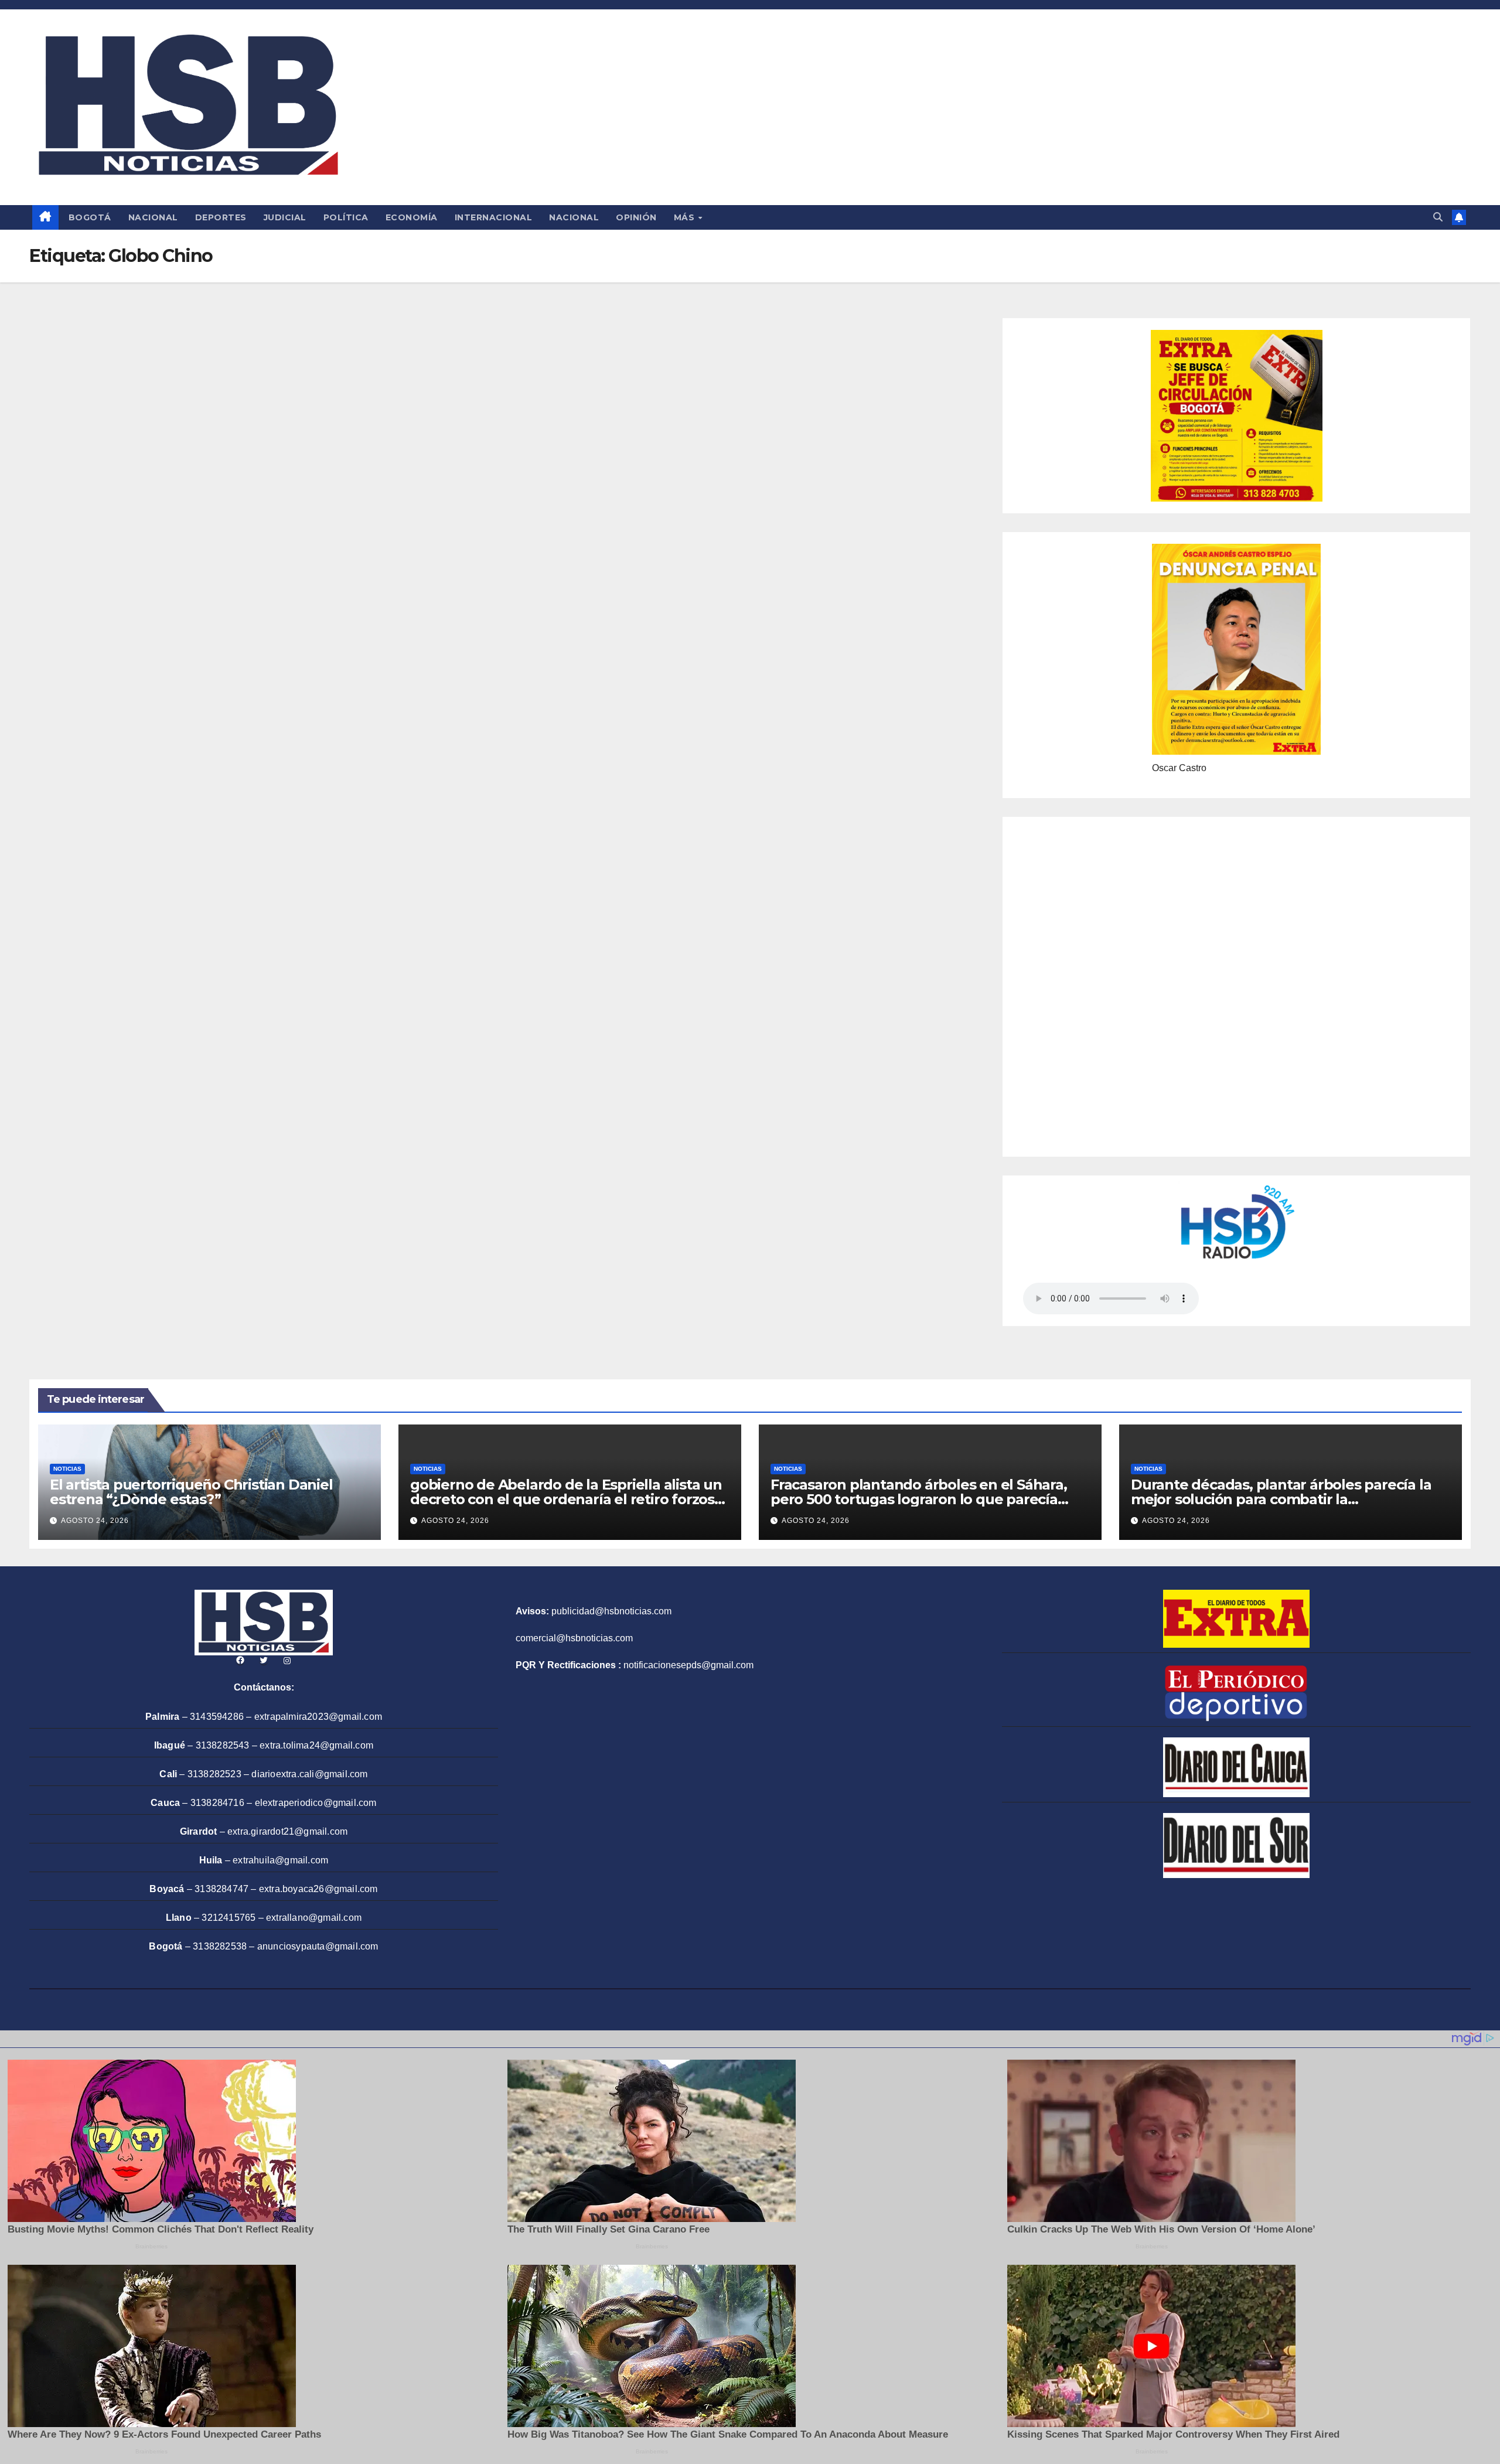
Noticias (67, 1469)
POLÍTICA (346, 217)
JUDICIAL (285, 217)
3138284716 (217, 1803)
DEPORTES (221, 217)
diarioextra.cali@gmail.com (309, 1774)
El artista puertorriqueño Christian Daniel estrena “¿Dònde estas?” (191, 1492)
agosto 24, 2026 (95, 1521)
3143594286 (217, 1717)
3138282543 (223, 1745)
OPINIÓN (636, 217)
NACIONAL (153, 217)
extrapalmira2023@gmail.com (318, 1717)
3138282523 (214, 1774)
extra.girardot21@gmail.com (287, 1831)
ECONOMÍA (412, 217)
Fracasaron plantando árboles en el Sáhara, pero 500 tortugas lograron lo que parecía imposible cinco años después (919, 1499)
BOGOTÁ (90, 217)
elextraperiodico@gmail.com (316, 1803)
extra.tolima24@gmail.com (316, 1745)
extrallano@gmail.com (314, 1918)
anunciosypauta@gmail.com (318, 1946)
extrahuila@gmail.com (280, 1860)
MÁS (686, 217)
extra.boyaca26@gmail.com (318, 1889)
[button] (1438, 217)
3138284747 (221, 1889)
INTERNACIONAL (494, 217)
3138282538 (220, 1946)
